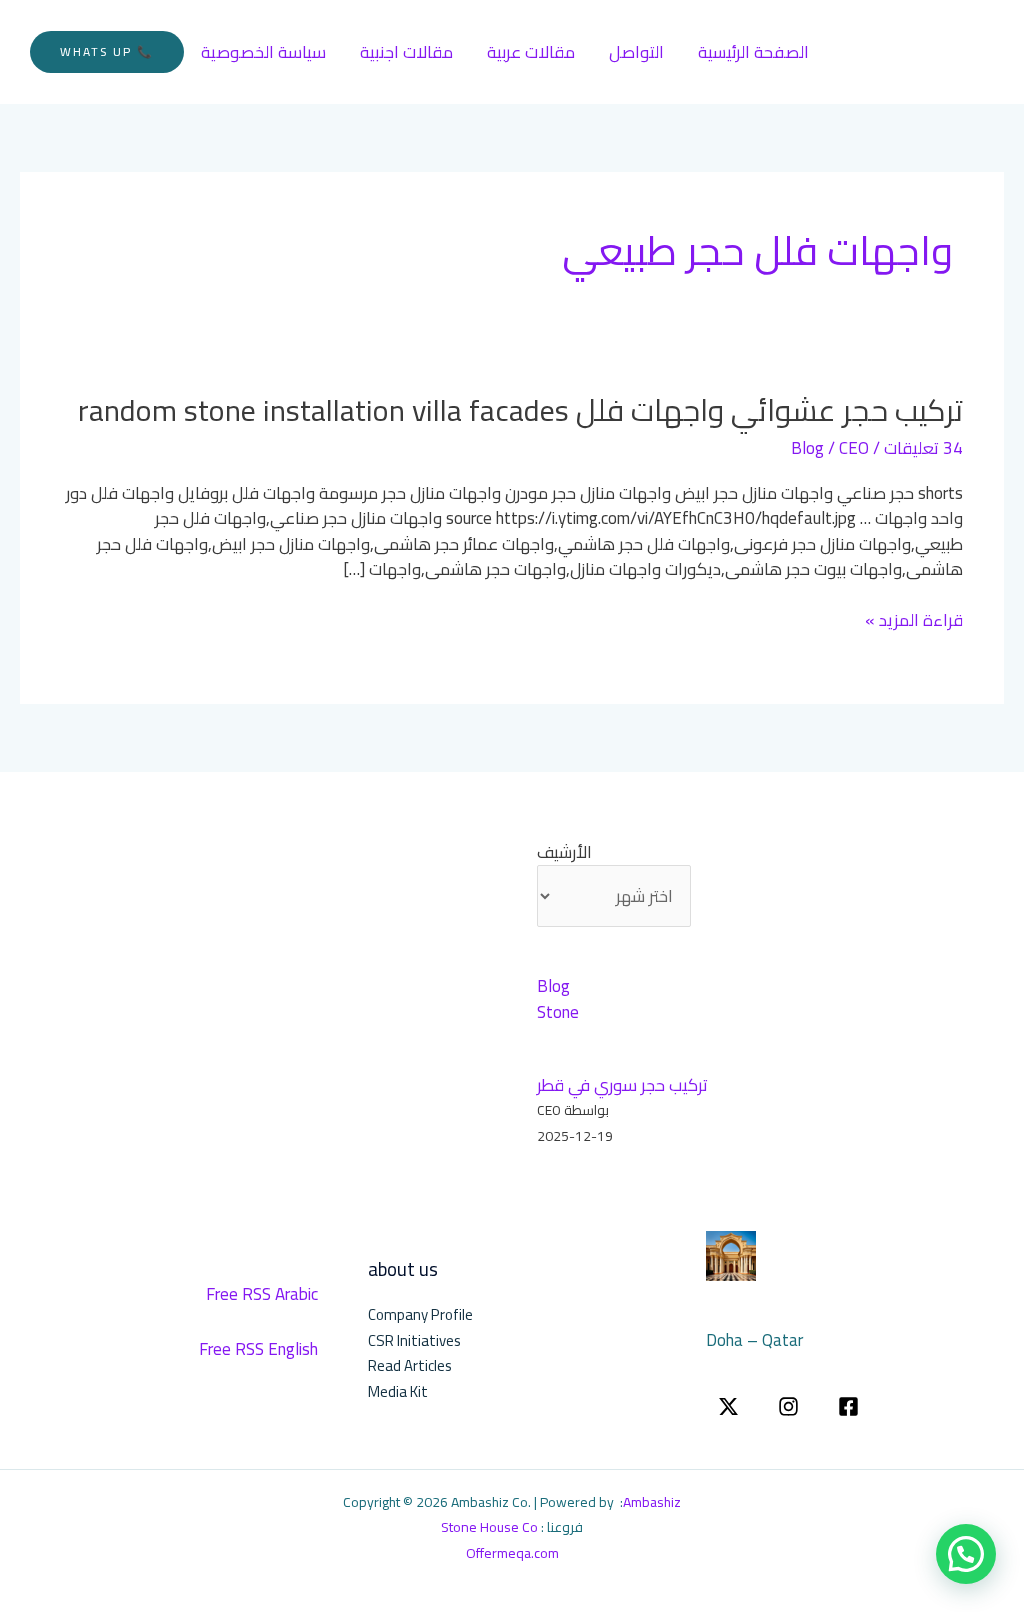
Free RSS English (258, 1349)
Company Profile (420, 1314)
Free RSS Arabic (262, 1294)
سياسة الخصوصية (263, 52)
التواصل (636, 52)
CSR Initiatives (414, 1340)
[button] (107, 52)
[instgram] (788, 1406)
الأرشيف (564, 853)
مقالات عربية (531, 52)
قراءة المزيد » (914, 621)
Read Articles (410, 1365)
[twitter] (728, 1406)
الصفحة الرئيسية (753, 52)
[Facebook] (848, 1406)
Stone (558, 1012)
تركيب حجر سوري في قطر (622, 1085)
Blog (807, 448)
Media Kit (398, 1391)
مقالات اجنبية (406, 52)
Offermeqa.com (512, 1553)
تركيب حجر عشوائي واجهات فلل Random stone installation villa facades (520, 410)
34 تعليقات (923, 448)
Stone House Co (489, 1527)
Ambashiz (652, 1502)
